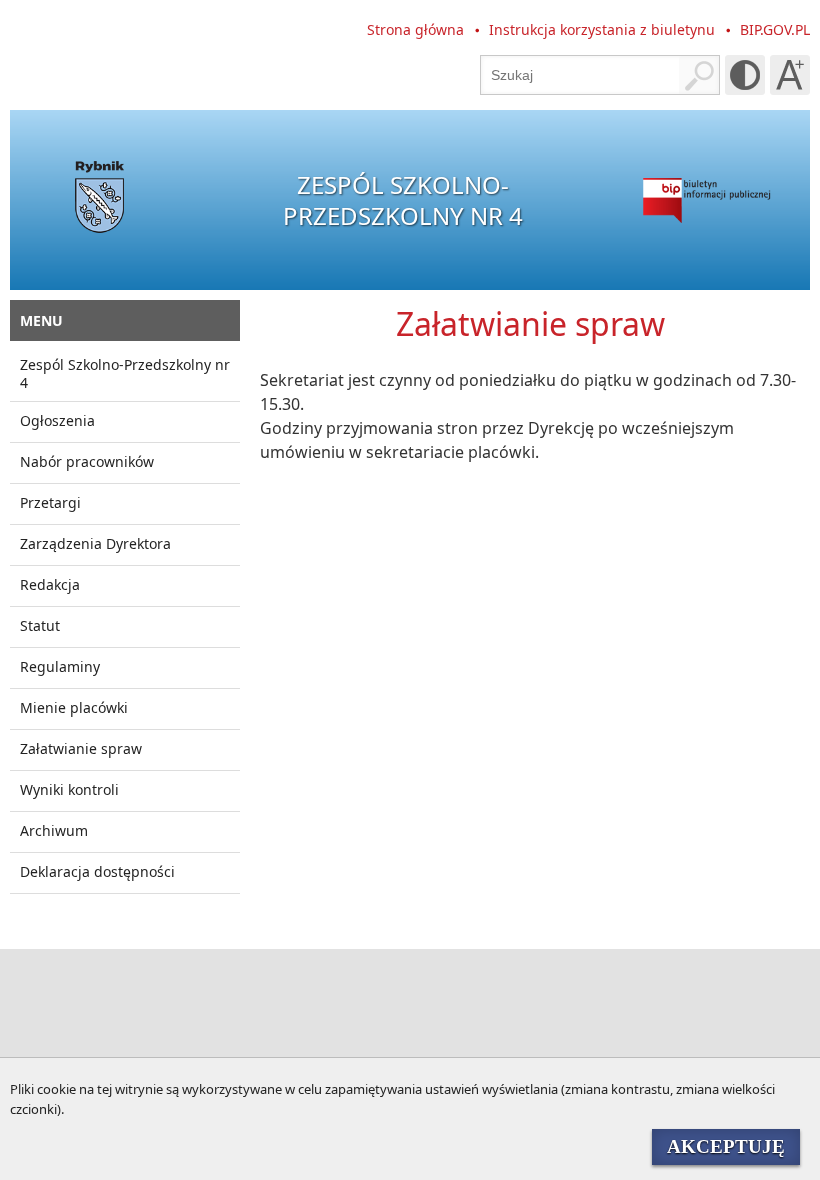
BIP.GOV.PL (775, 29)
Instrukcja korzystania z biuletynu (602, 29)
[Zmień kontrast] (745, 75)
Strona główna (415, 29)
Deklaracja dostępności (97, 871)
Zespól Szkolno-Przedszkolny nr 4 (125, 373)
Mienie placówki (74, 707)
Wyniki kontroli (69, 789)
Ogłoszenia (57, 420)
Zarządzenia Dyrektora (95, 543)
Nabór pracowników (87, 461)
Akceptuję (726, 1146)
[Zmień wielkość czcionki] (790, 75)
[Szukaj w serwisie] (699, 75)
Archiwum (54, 830)
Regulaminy (60, 666)
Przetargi (50, 502)
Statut (40, 625)
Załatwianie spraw (81, 748)
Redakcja (50, 584)
